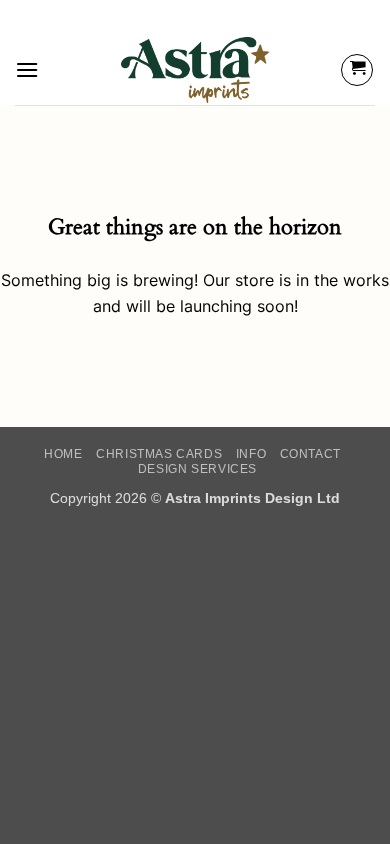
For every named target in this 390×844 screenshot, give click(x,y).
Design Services (197, 469)
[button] (27, 69)
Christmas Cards (159, 454)
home (63, 454)
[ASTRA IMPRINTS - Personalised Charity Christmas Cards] (195, 70)
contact (310, 454)
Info (251, 454)
